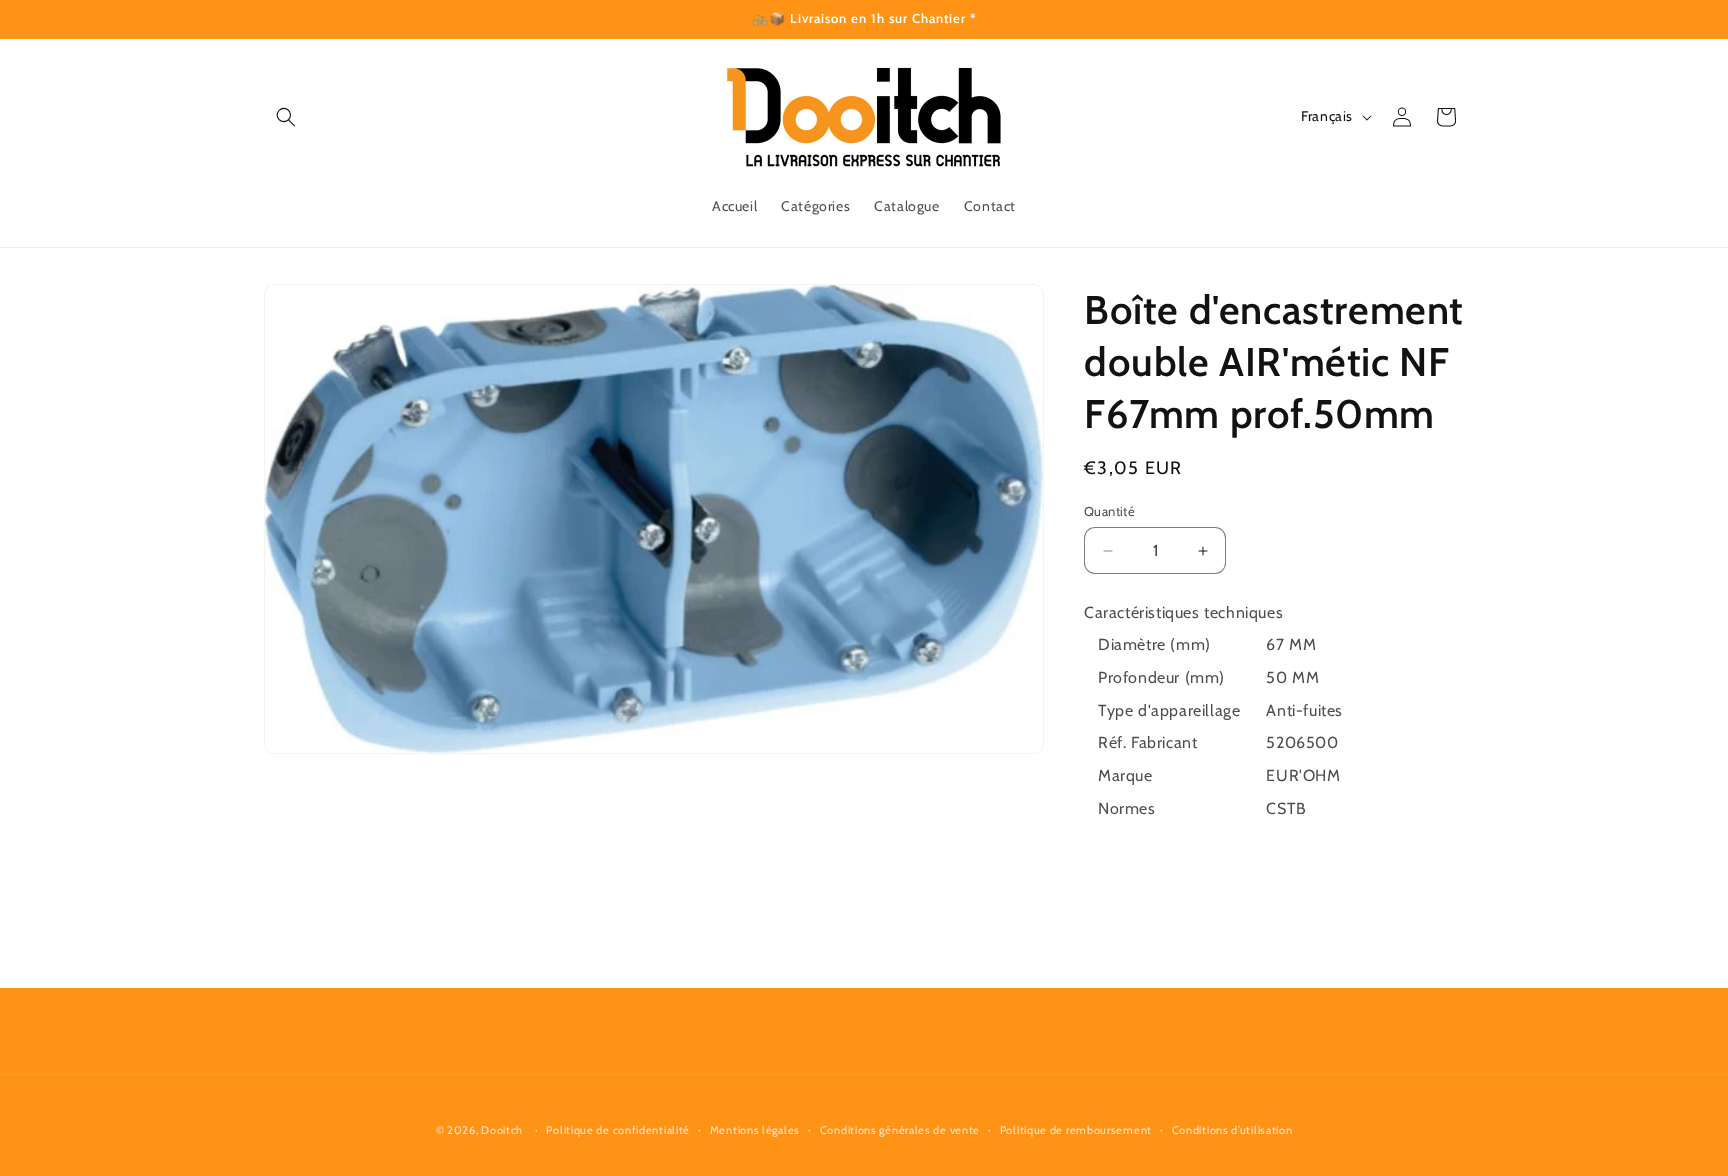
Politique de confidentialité (618, 1130)
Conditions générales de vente (900, 1130)
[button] (286, 117)
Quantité (1109, 511)
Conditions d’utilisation (1232, 1130)
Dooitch (502, 1130)
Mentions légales (755, 1130)
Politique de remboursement (1076, 1130)
